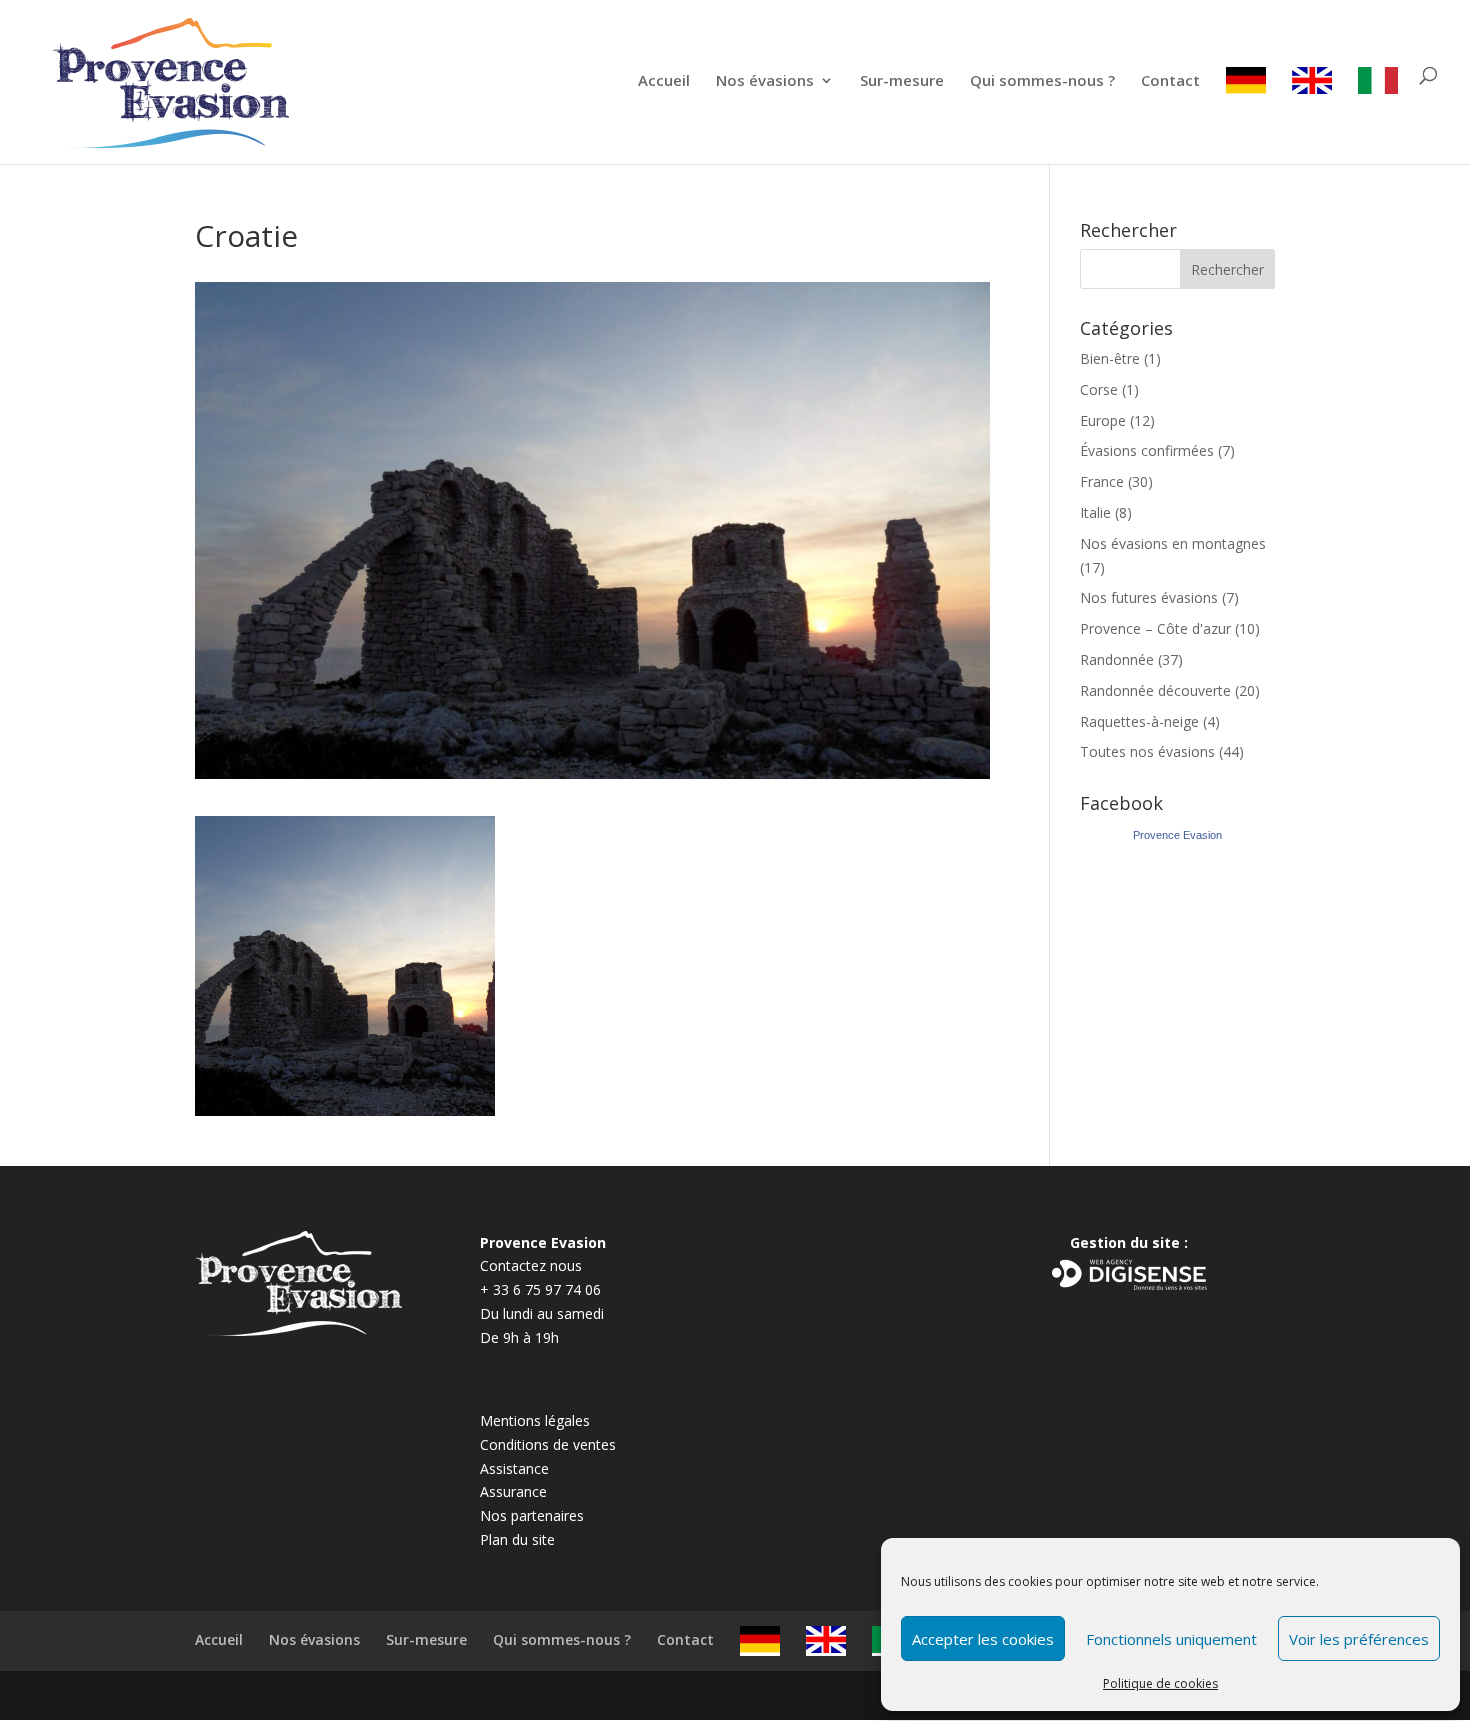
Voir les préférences (1359, 1639)
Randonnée (1117, 659)
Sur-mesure (902, 81)
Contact (1170, 81)
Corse (1099, 389)
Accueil (664, 81)
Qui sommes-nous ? (1042, 81)
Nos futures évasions (1149, 597)
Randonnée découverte (1155, 690)
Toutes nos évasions (1147, 751)
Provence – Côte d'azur (1155, 628)
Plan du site (517, 1539)
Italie (1095, 512)
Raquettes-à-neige (1139, 721)
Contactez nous (531, 1265)
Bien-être (1110, 358)
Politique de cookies (1160, 1683)
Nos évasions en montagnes (1173, 543)
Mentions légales (535, 1420)
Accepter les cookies (983, 1639)
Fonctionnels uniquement (1171, 1639)
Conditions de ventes (548, 1444)
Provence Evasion (1177, 835)
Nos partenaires (532, 1515)
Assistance (514, 1468)
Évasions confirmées (1147, 450)
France (1102, 481)
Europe (1103, 420)
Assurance (513, 1491)
